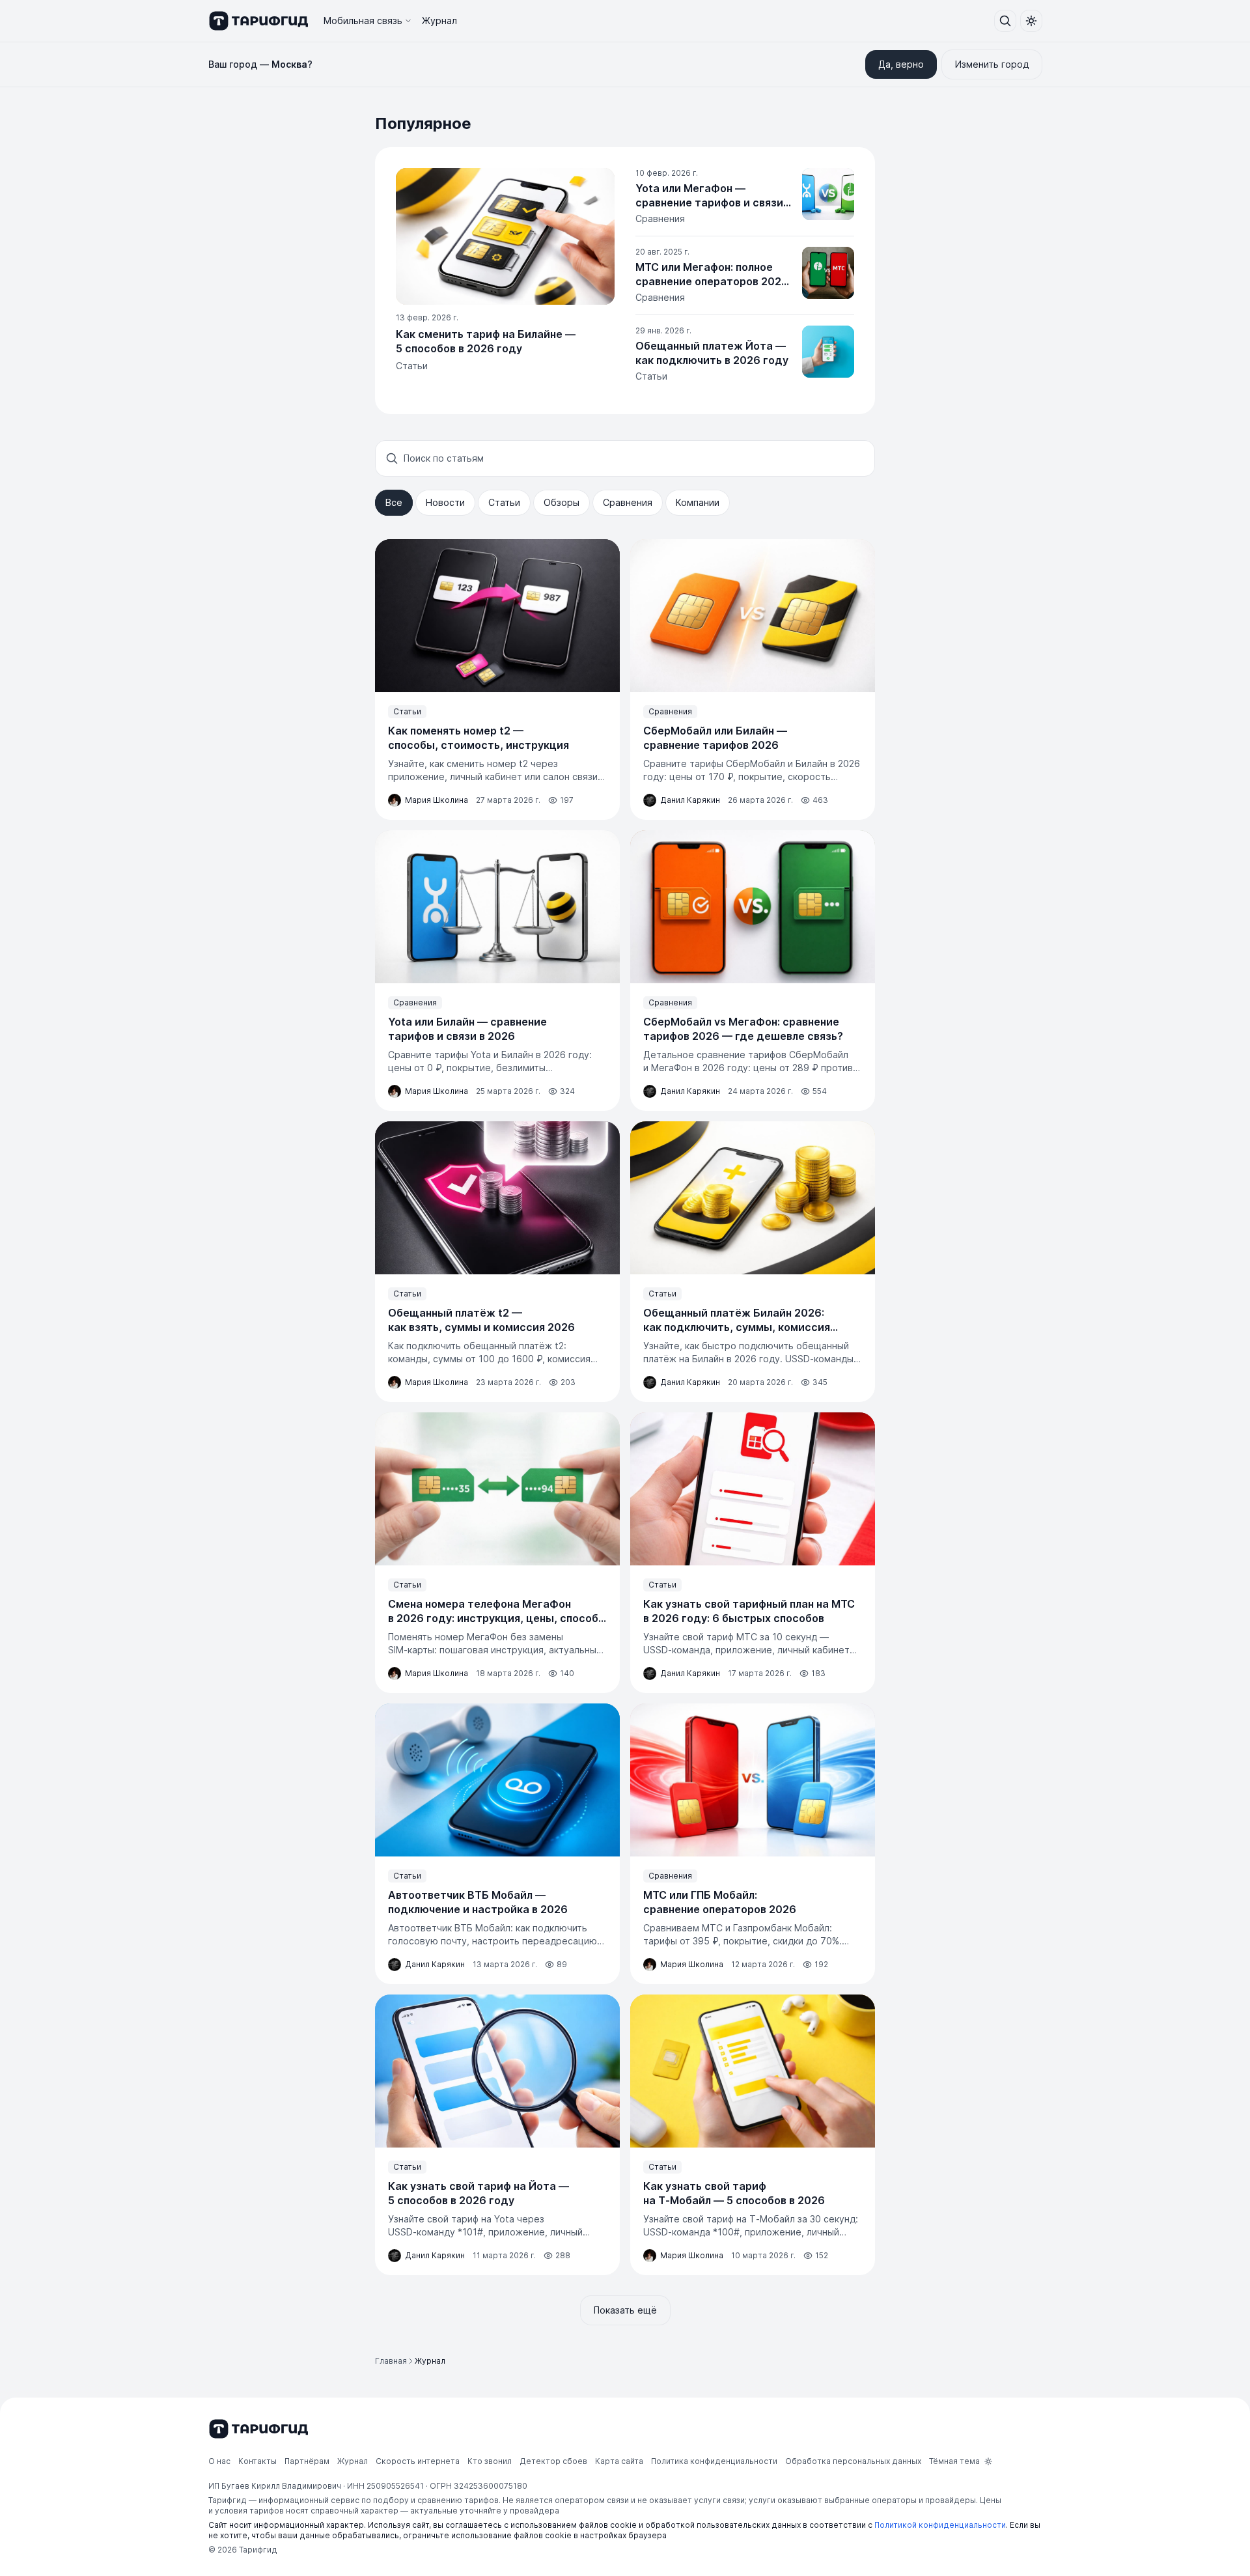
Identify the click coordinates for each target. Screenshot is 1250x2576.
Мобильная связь (363, 21)
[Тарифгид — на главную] (258, 21)
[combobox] (634, 458)
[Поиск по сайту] (1005, 21)
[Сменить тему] (1031, 21)
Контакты (257, 2461)
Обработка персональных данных (853, 2461)
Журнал (439, 21)
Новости (445, 502)
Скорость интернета (418, 2461)
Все (394, 502)
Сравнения (628, 502)
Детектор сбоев (553, 2461)
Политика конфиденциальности (714, 2461)
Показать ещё (625, 2310)
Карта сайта (619, 2461)
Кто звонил (490, 2461)
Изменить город (992, 64)
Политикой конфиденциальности (940, 2525)
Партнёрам (307, 2461)
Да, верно (901, 64)
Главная (391, 2361)
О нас (219, 2461)
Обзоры (562, 502)
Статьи (504, 502)
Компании (698, 502)
